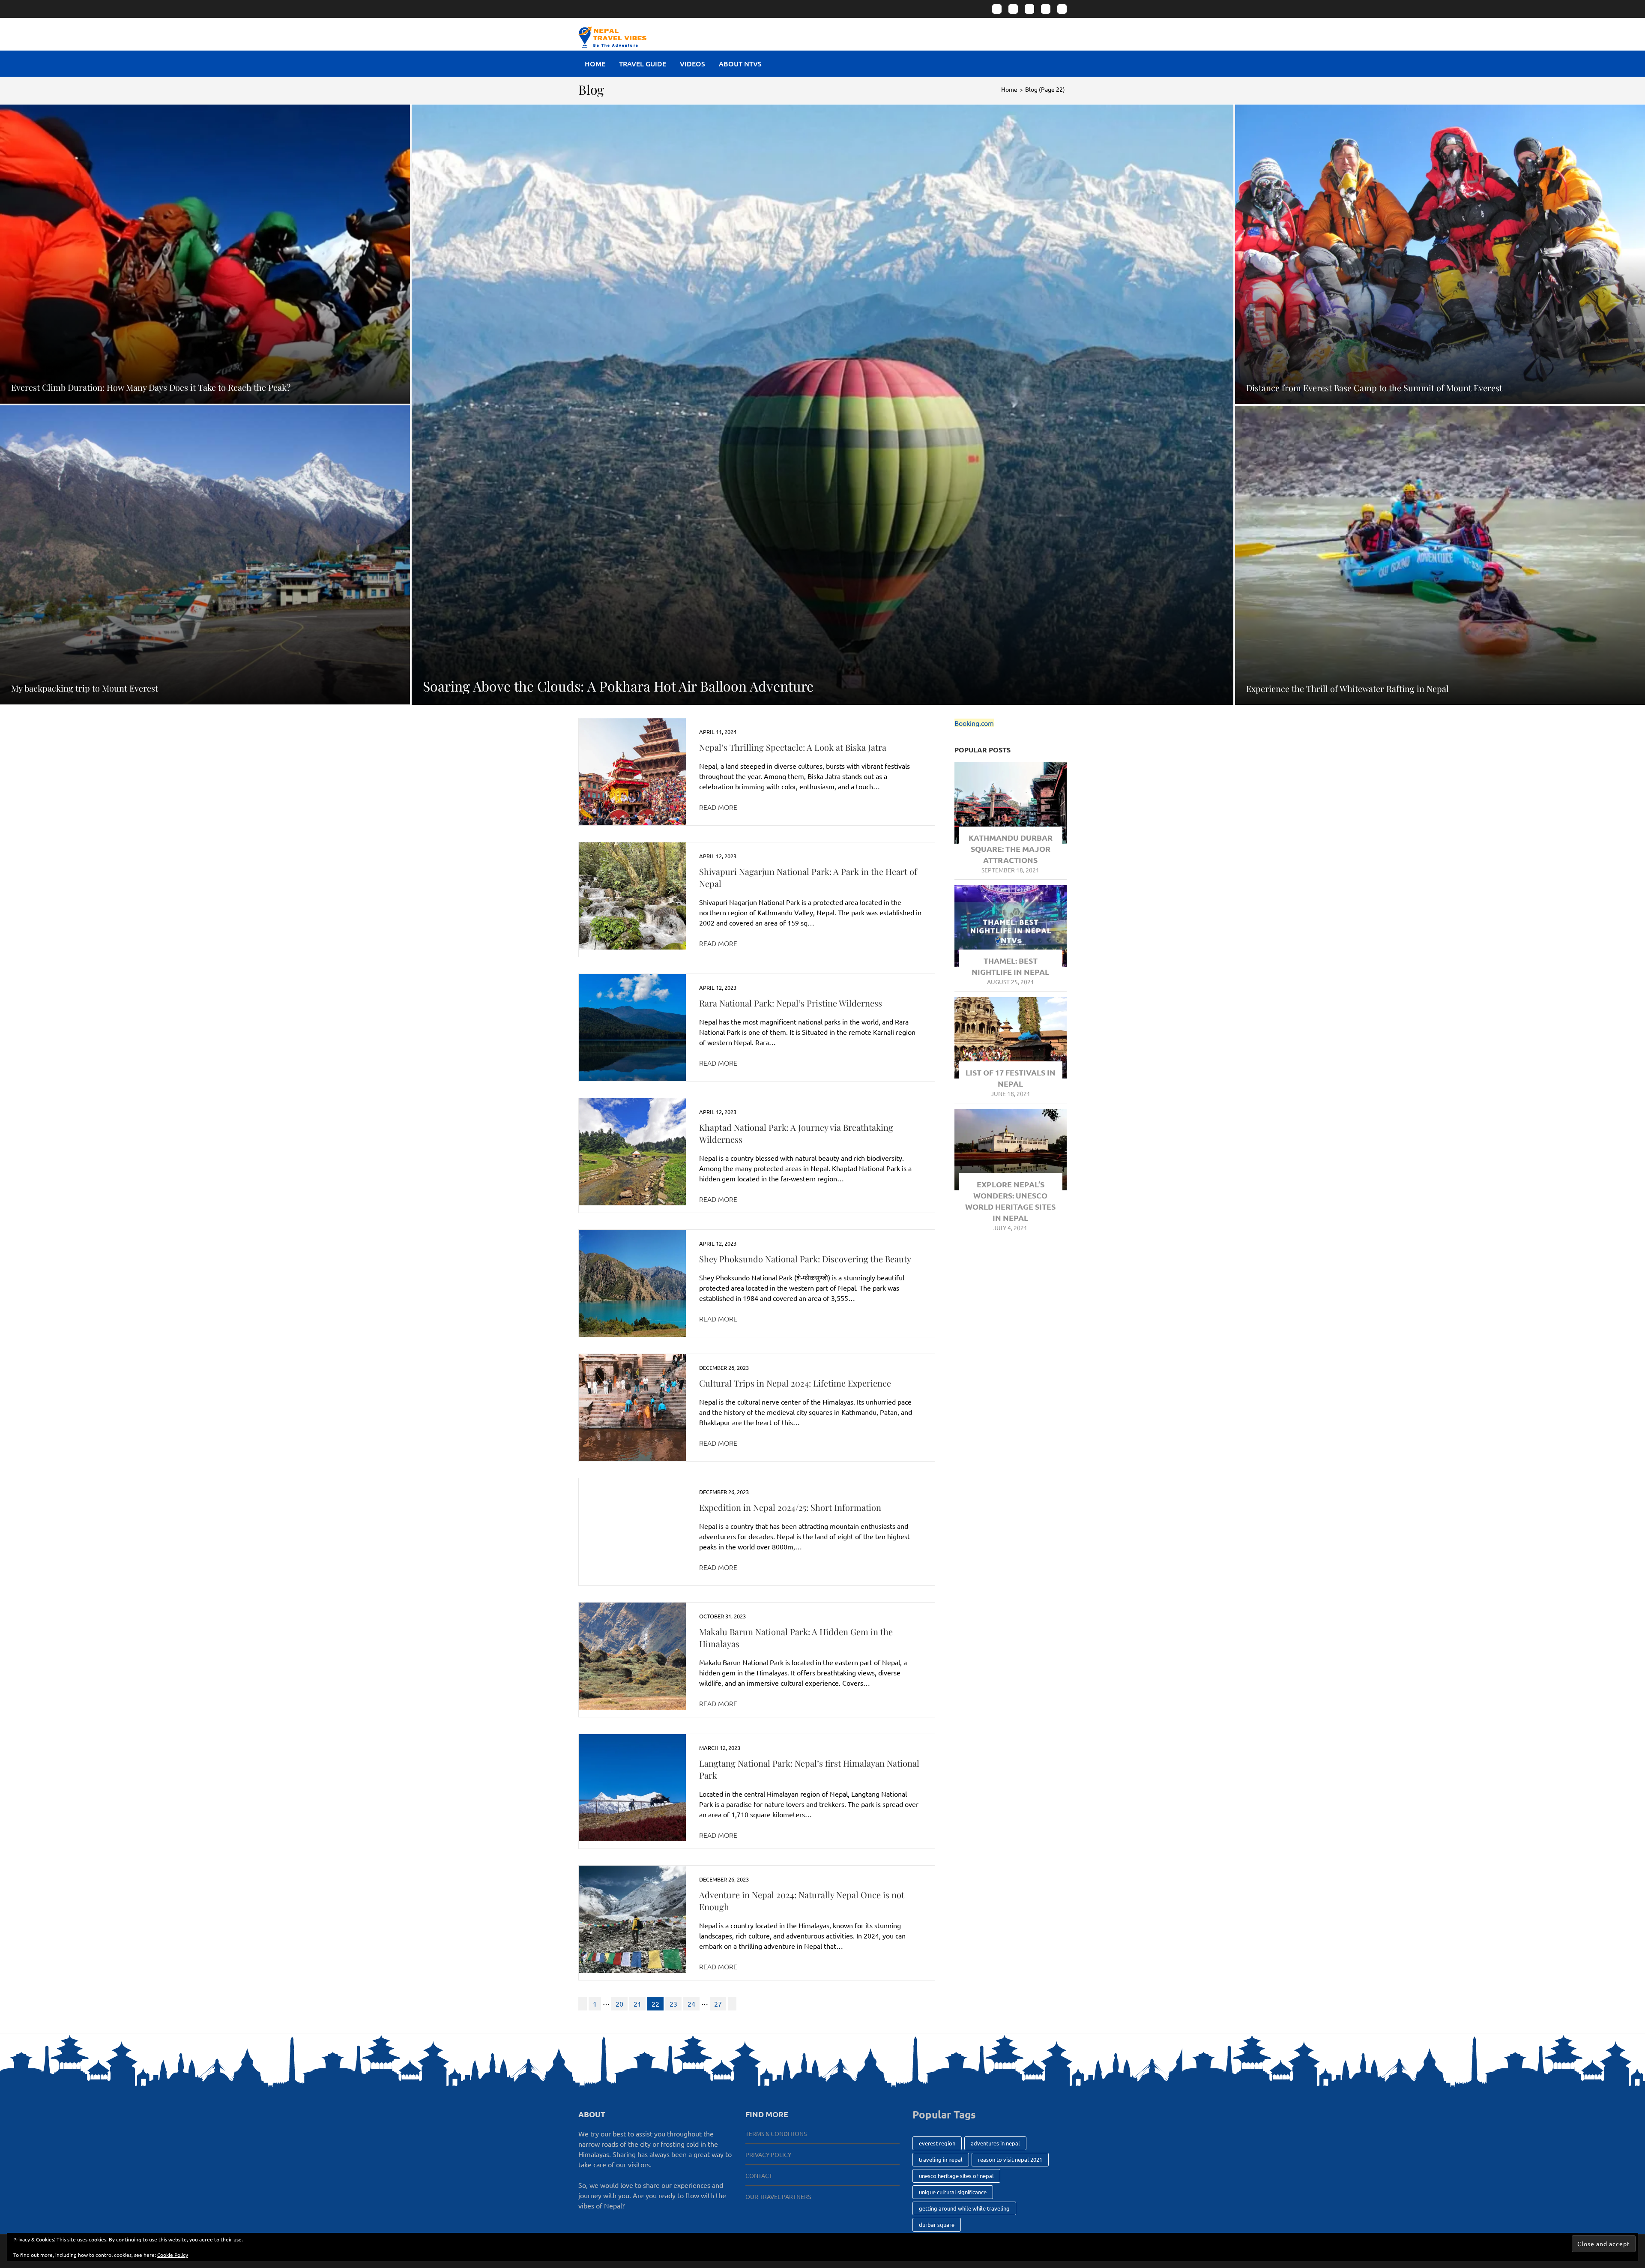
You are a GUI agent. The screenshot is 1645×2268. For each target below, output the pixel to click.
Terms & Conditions (776, 2133)
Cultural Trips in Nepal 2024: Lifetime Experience (795, 1383)
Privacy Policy (768, 2154)
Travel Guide (643, 63)
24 (691, 2004)
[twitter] (1029, 9)
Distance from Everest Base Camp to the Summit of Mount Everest (1374, 388)
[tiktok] (1062, 9)
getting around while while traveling (964, 2208)
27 (718, 2004)
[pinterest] (1046, 9)
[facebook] (997, 9)
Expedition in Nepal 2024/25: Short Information (791, 1507)
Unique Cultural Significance (953, 2192)
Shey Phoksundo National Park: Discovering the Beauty (805, 1259)
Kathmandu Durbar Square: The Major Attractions (1011, 849)
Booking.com (974, 723)
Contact (759, 2175)
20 (619, 2004)
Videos (692, 63)
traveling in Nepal (941, 2159)
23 (673, 2004)
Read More (718, 807)
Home (595, 63)
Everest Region (937, 2143)
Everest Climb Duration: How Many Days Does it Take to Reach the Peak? (151, 387)
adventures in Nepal (995, 2143)
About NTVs (740, 63)
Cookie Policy (173, 2255)
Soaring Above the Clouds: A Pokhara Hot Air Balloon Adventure (618, 686)
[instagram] (1013, 9)
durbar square (937, 2225)
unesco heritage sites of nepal (956, 2176)
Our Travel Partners (778, 2196)
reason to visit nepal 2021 (1010, 2159)
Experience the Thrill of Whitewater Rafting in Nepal (1347, 688)
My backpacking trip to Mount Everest (85, 688)
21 (637, 2004)
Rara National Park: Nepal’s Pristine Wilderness (791, 1003)
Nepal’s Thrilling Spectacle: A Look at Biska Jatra (793, 747)
